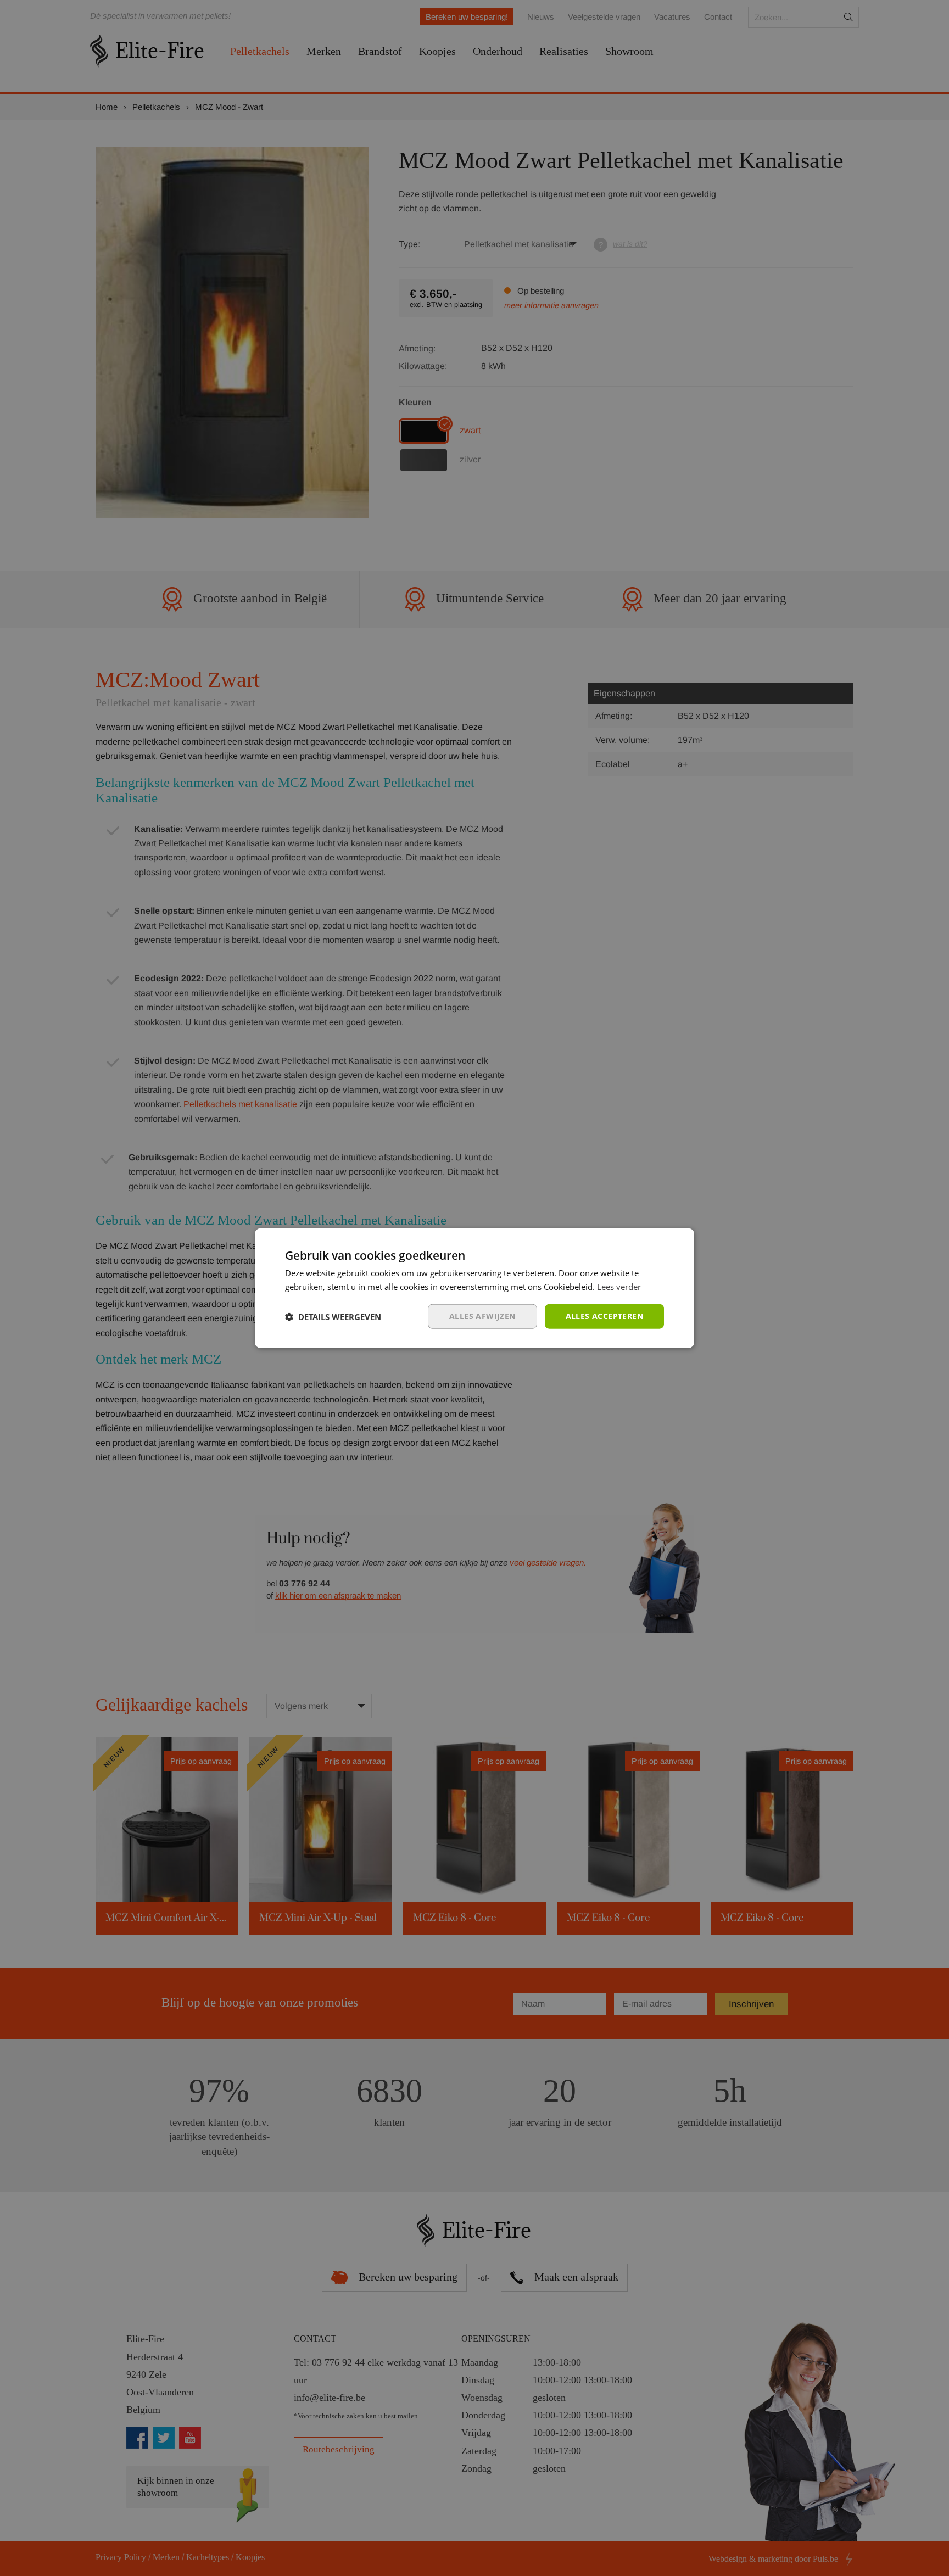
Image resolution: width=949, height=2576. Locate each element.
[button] (333, 1316)
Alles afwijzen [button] (482, 1316)
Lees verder (619, 1286)
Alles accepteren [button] (604, 1316)
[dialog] (474, 1288)
